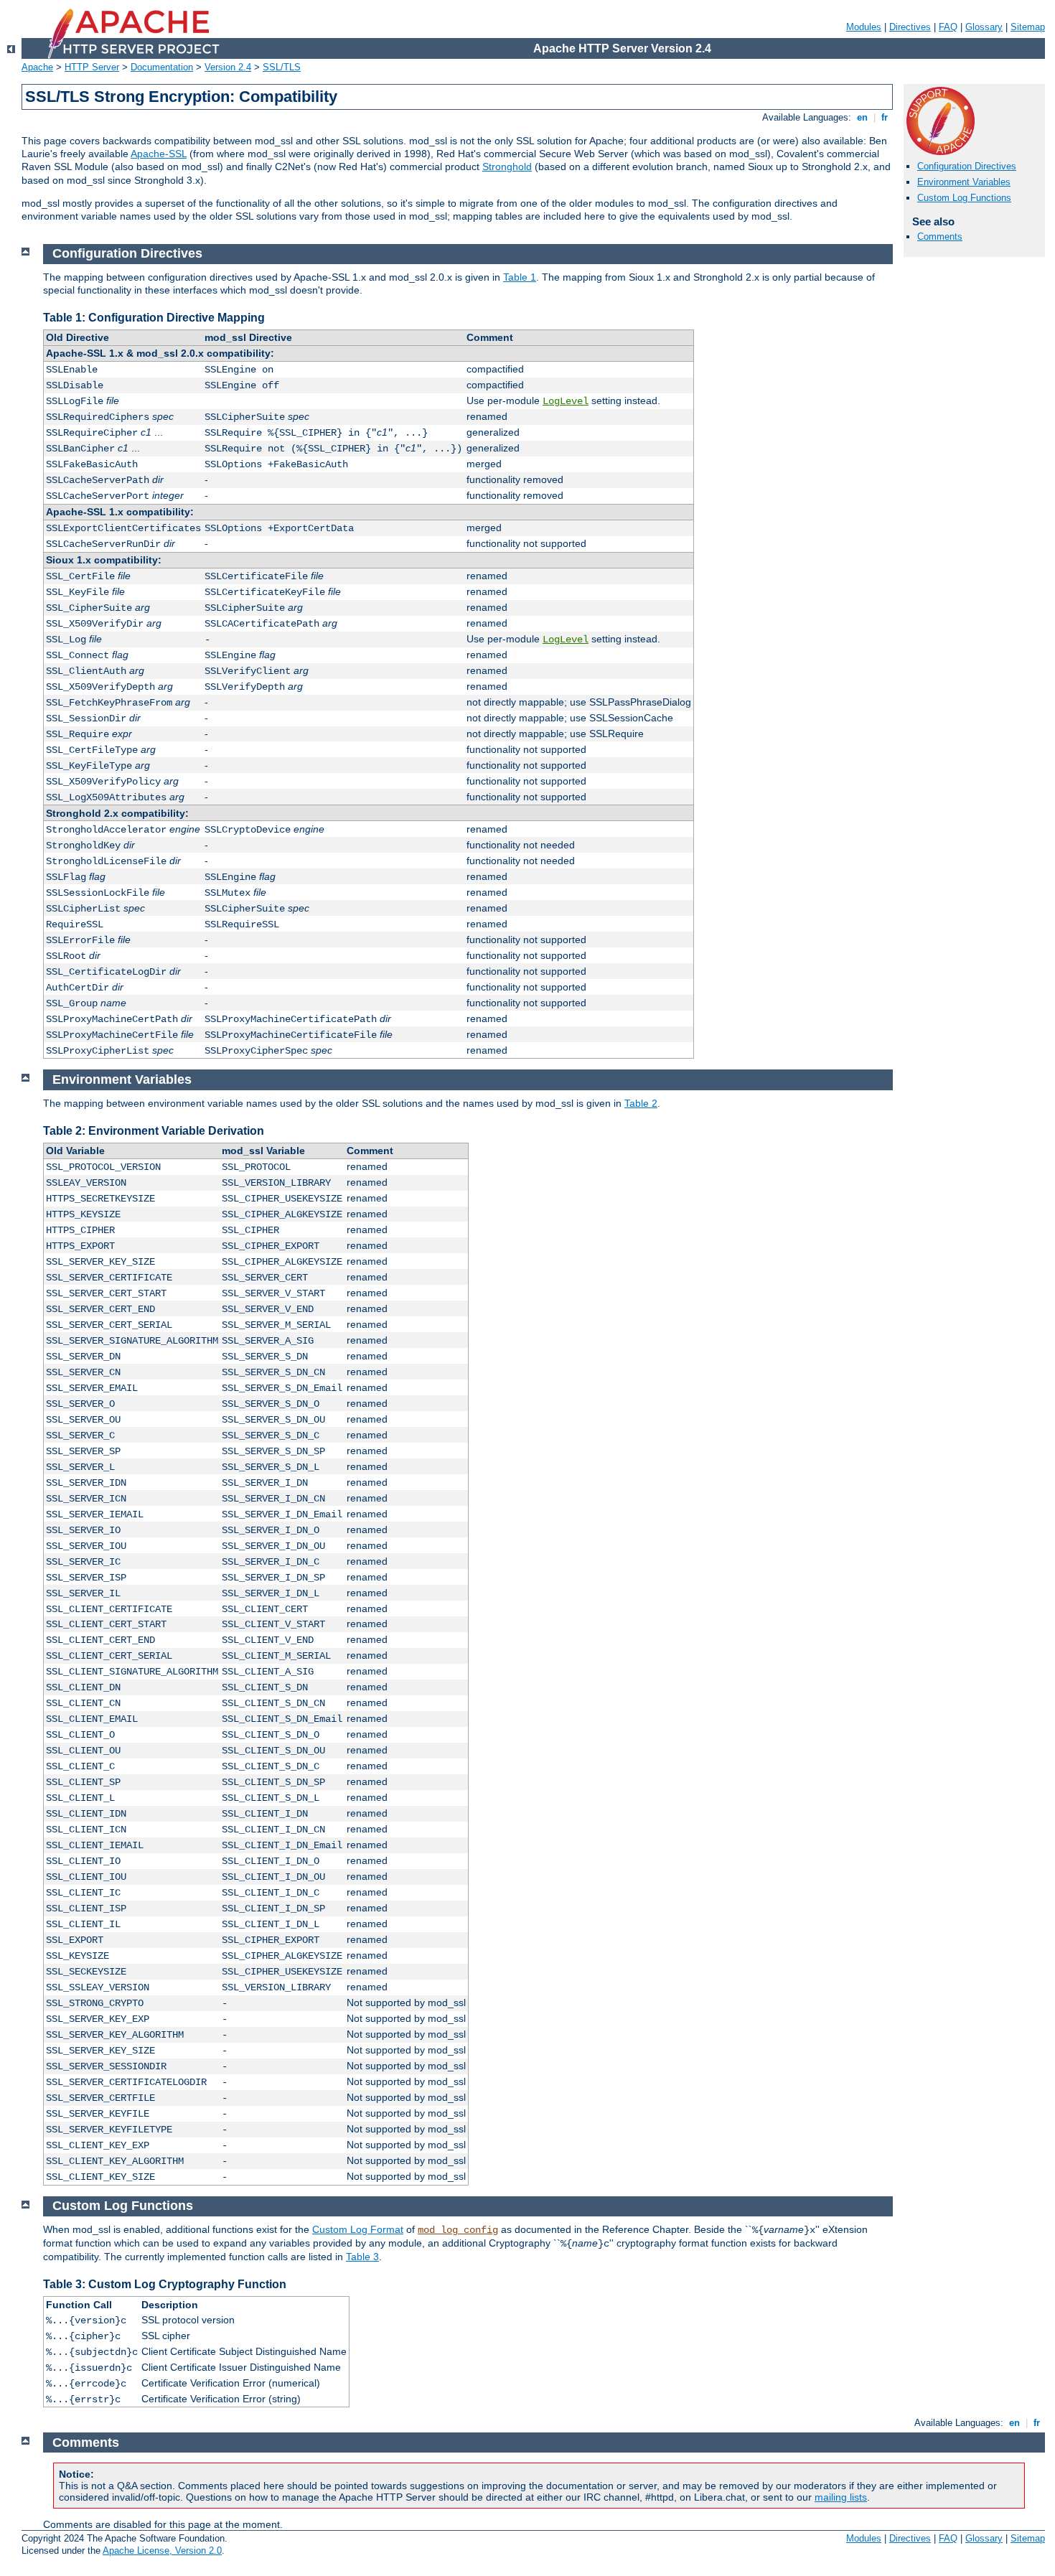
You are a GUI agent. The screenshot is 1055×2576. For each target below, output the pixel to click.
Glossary (984, 27)
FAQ (948, 27)
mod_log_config (458, 2230)
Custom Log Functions (964, 198)
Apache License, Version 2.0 (162, 2551)
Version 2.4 (228, 67)
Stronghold (507, 167)
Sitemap (1028, 27)
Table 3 (362, 2257)
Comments (940, 236)
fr (885, 117)
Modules (864, 27)
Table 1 (520, 277)
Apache (37, 67)
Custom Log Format (358, 2229)
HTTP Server (92, 67)
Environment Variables (964, 182)
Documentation (162, 67)
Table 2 (641, 1103)
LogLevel (566, 401)
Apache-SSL (159, 154)
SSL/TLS (282, 67)
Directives (910, 27)
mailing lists (841, 2497)
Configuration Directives (967, 166)
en (862, 117)
